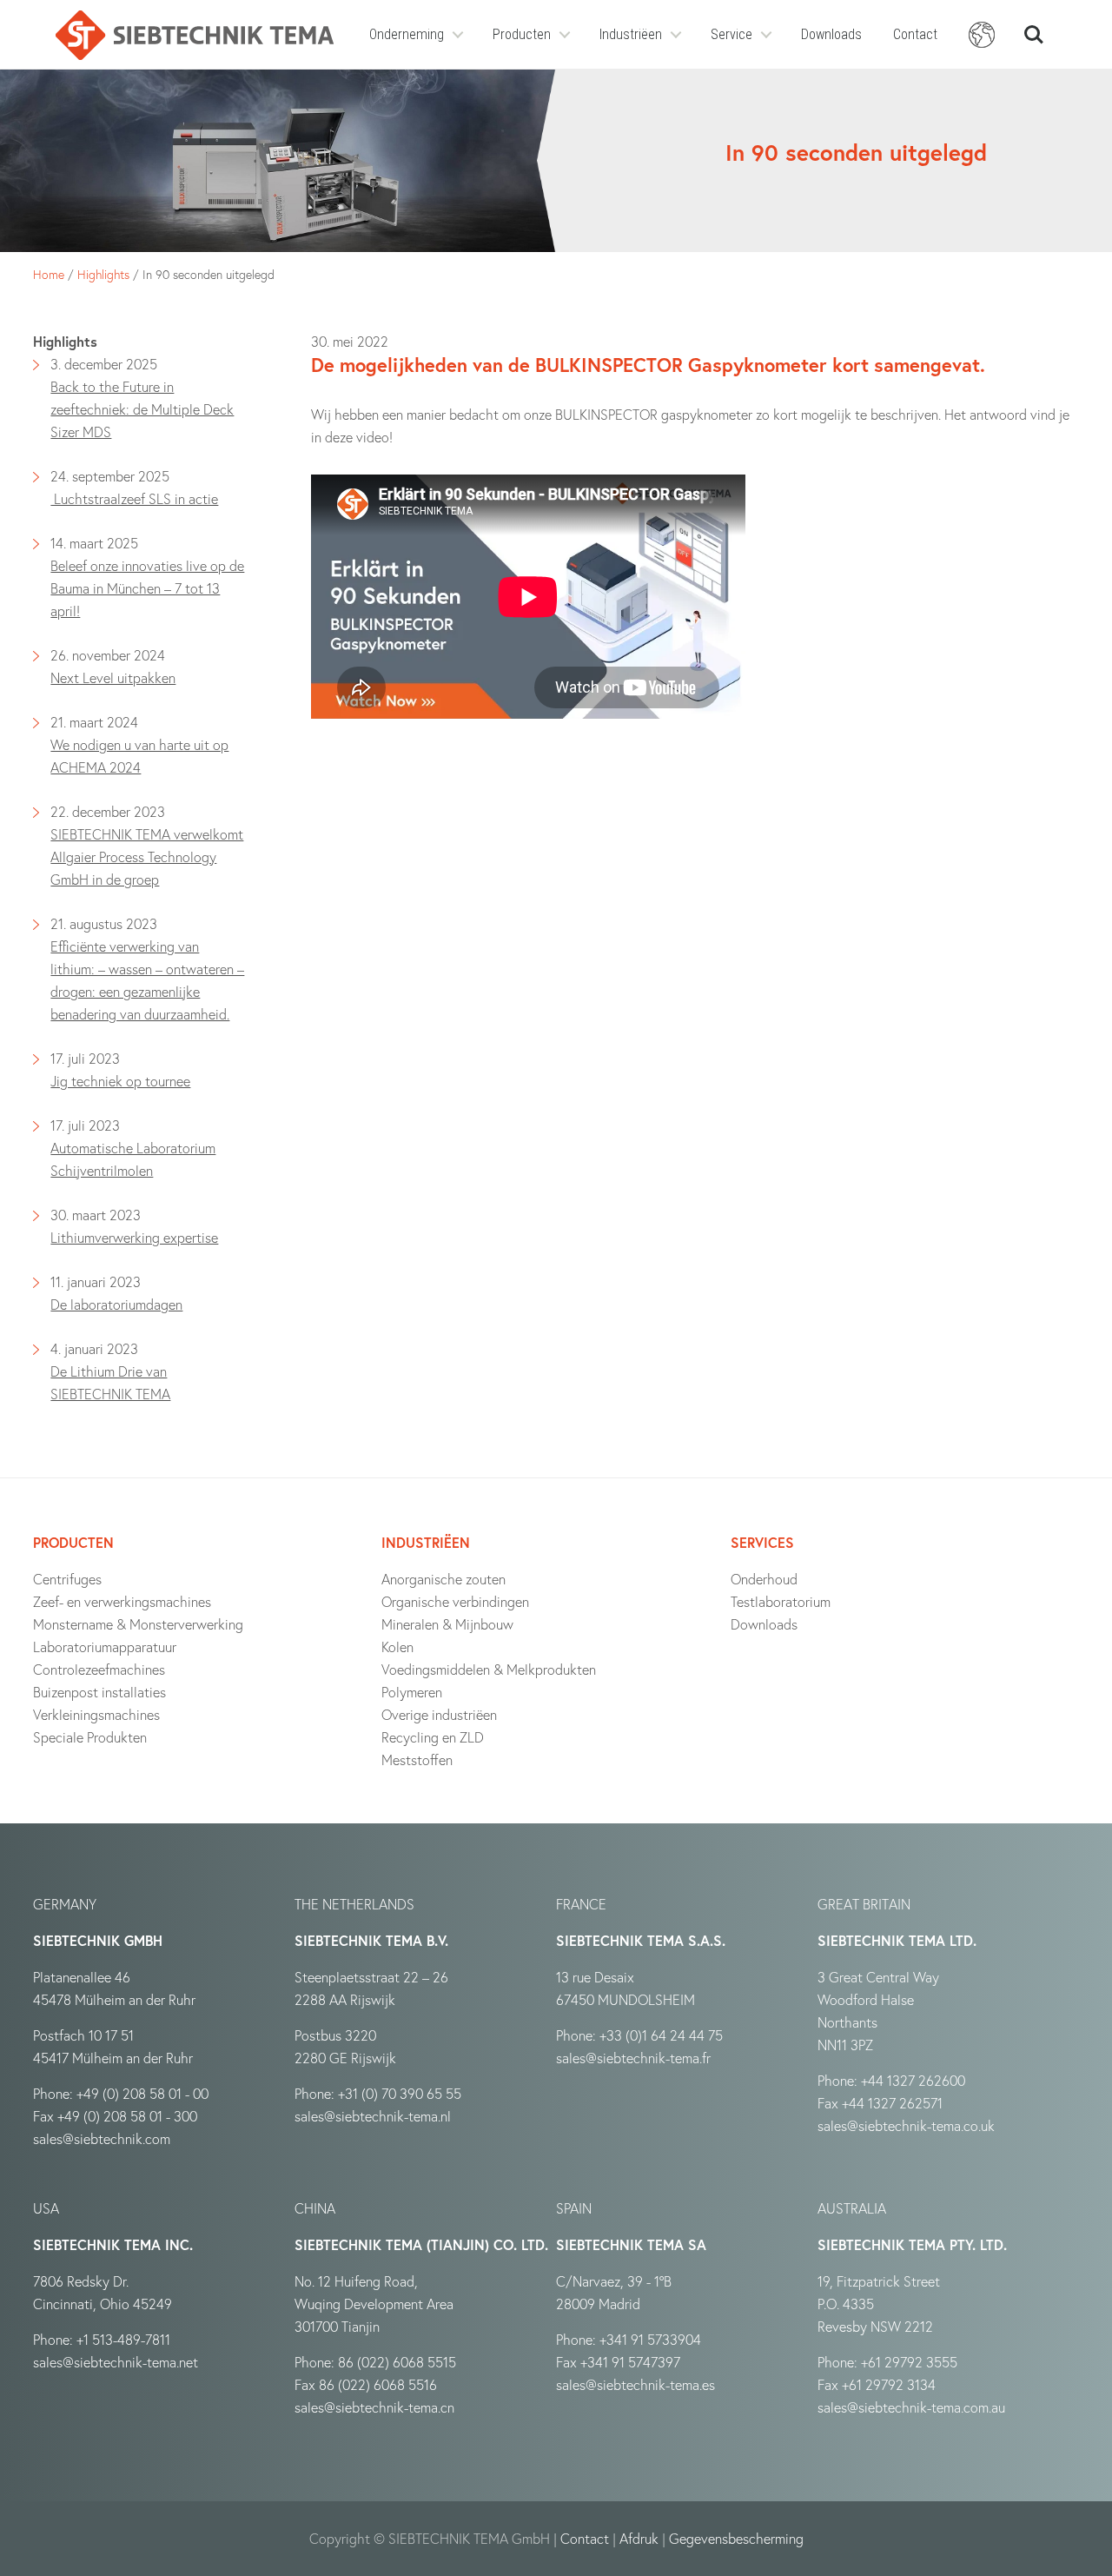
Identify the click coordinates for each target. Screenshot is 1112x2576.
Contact (915, 34)
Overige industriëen (439, 1714)
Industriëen (631, 34)
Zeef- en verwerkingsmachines (122, 1601)
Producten (522, 34)
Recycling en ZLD (433, 1737)
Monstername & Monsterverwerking (138, 1624)
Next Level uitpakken (113, 677)
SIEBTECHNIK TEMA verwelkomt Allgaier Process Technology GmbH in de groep (147, 856)
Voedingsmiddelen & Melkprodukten (489, 1669)
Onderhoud (764, 1579)
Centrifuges (67, 1579)
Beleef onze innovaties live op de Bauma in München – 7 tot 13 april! (147, 588)
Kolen (397, 1647)
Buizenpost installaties (99, 1692)
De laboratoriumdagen (116, 1304)
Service (731, 34)
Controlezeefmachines (99, 1669)
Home (49, 274)
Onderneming (407, 34)
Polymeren (412, 1692)
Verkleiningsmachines (96, 1714)
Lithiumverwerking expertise (134, 1237)
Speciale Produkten (90, 1737)
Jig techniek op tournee (120, 1081)
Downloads (831, 34)
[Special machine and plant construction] (195, 35)
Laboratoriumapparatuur (105, 1647)
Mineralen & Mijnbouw (447, 1624)
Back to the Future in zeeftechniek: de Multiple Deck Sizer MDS (142, 409)
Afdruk (639, 2538)
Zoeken (1034, 27)
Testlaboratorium (781, 1601)
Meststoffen (417, 1759)
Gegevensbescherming (736, 2538)
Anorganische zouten (443, 1579)
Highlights (103, 274)
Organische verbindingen (455, 1601)
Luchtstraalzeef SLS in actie (134, 498)
